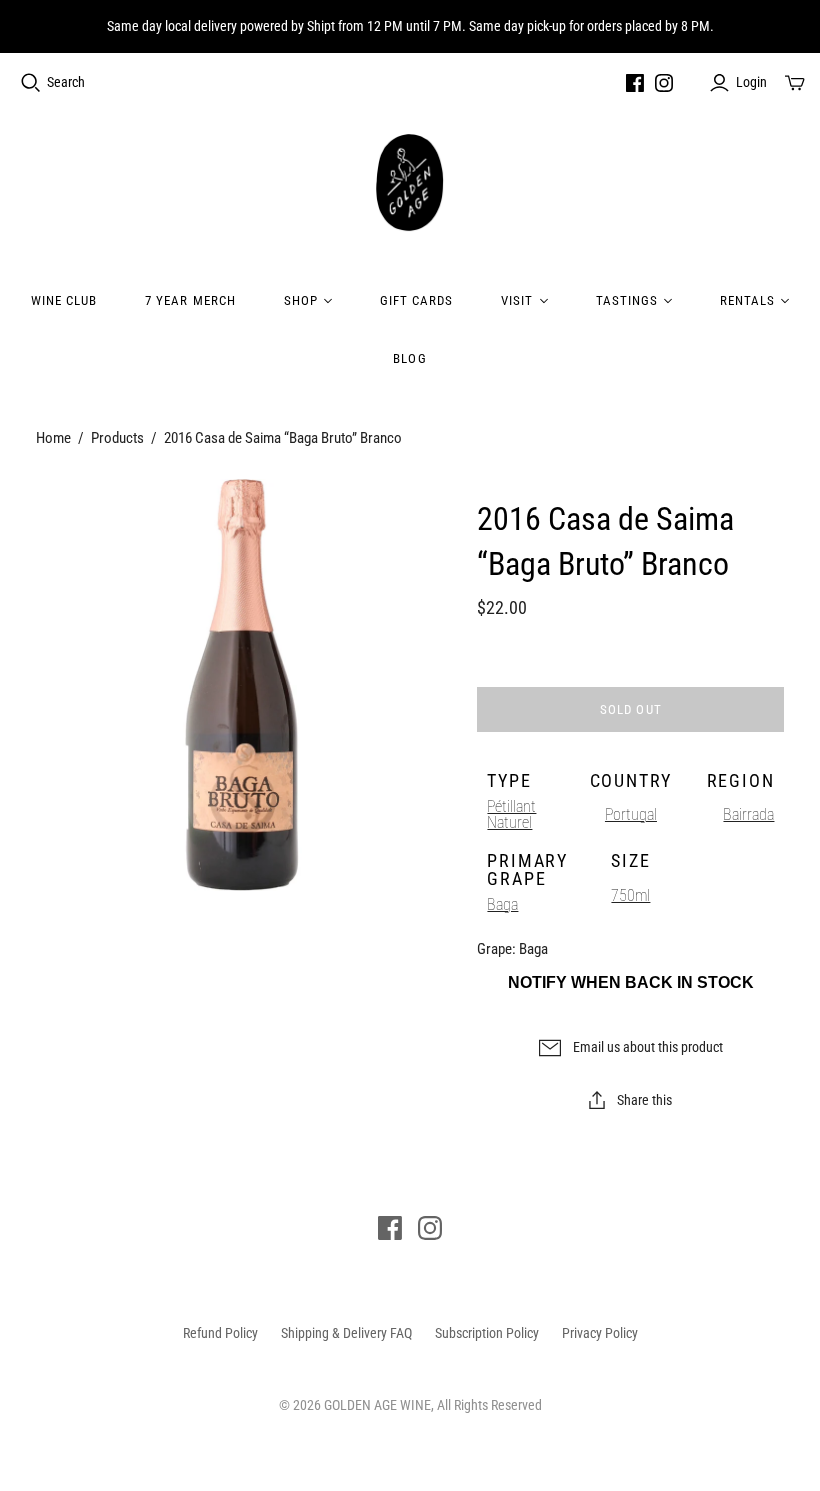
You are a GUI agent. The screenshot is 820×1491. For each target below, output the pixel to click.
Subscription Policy (487, 1333)
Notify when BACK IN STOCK (631, 982)
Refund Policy (220, 1333)
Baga (502, 904)
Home (53, 438)
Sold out (630, 709)
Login (751, 82)
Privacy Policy (600, 1333)
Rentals (747, 300)
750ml (630, 895)
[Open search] (31, 83)
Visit (517, 300)
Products (117, 438)
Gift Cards (416, 300)
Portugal (631, 814)
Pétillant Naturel (511, 814)
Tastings (627, 300)
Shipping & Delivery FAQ (346, 1333)
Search (66, 82)
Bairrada (748, 814)
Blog (409, 358)
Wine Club (64, 300)
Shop (301, 300)
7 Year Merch (190, 300)
